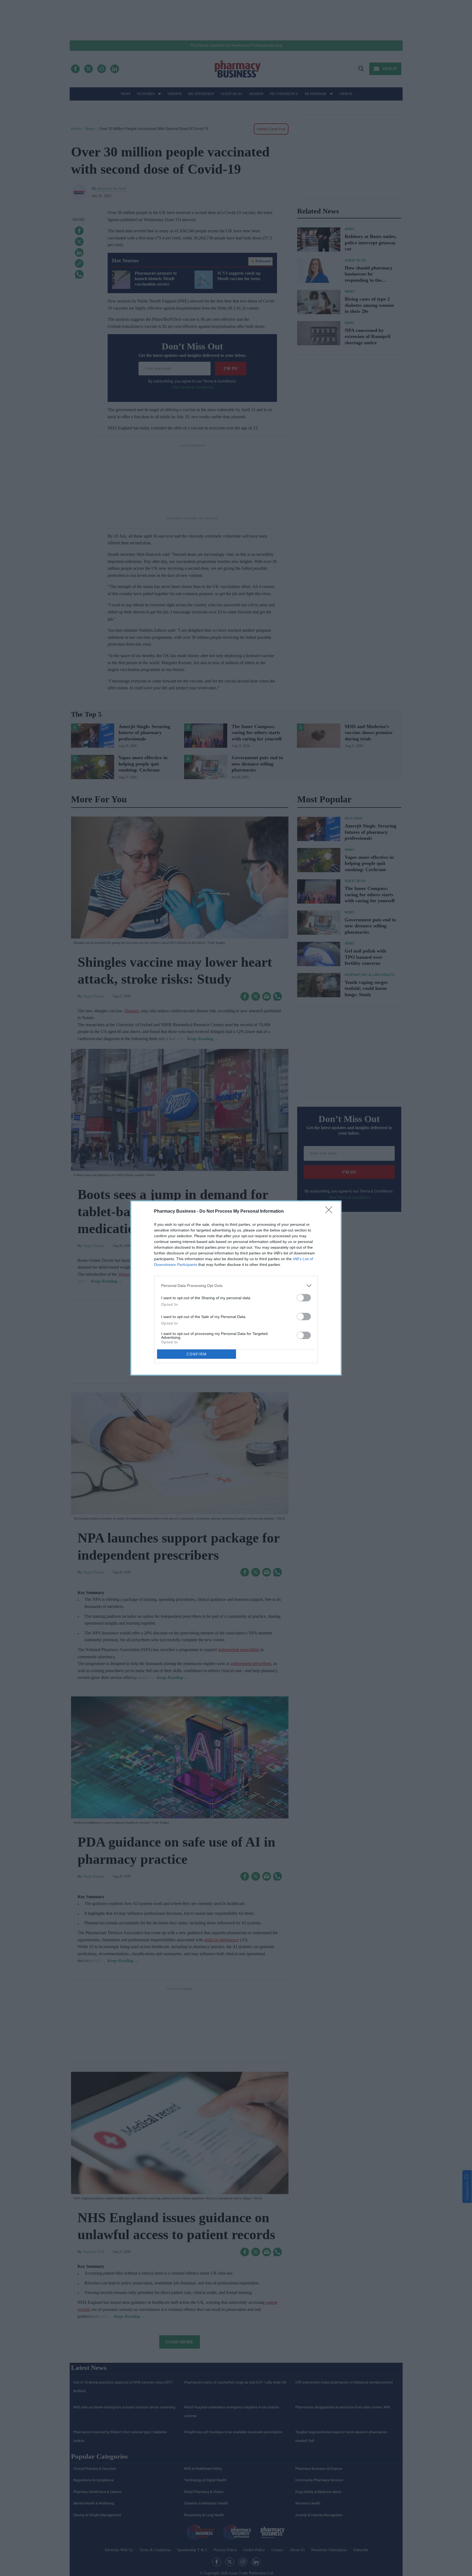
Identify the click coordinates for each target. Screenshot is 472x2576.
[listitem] (236, 1286)
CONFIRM (197, 1354)
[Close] (331, 1212)
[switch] (304, 1298)
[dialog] (236, 1288)
